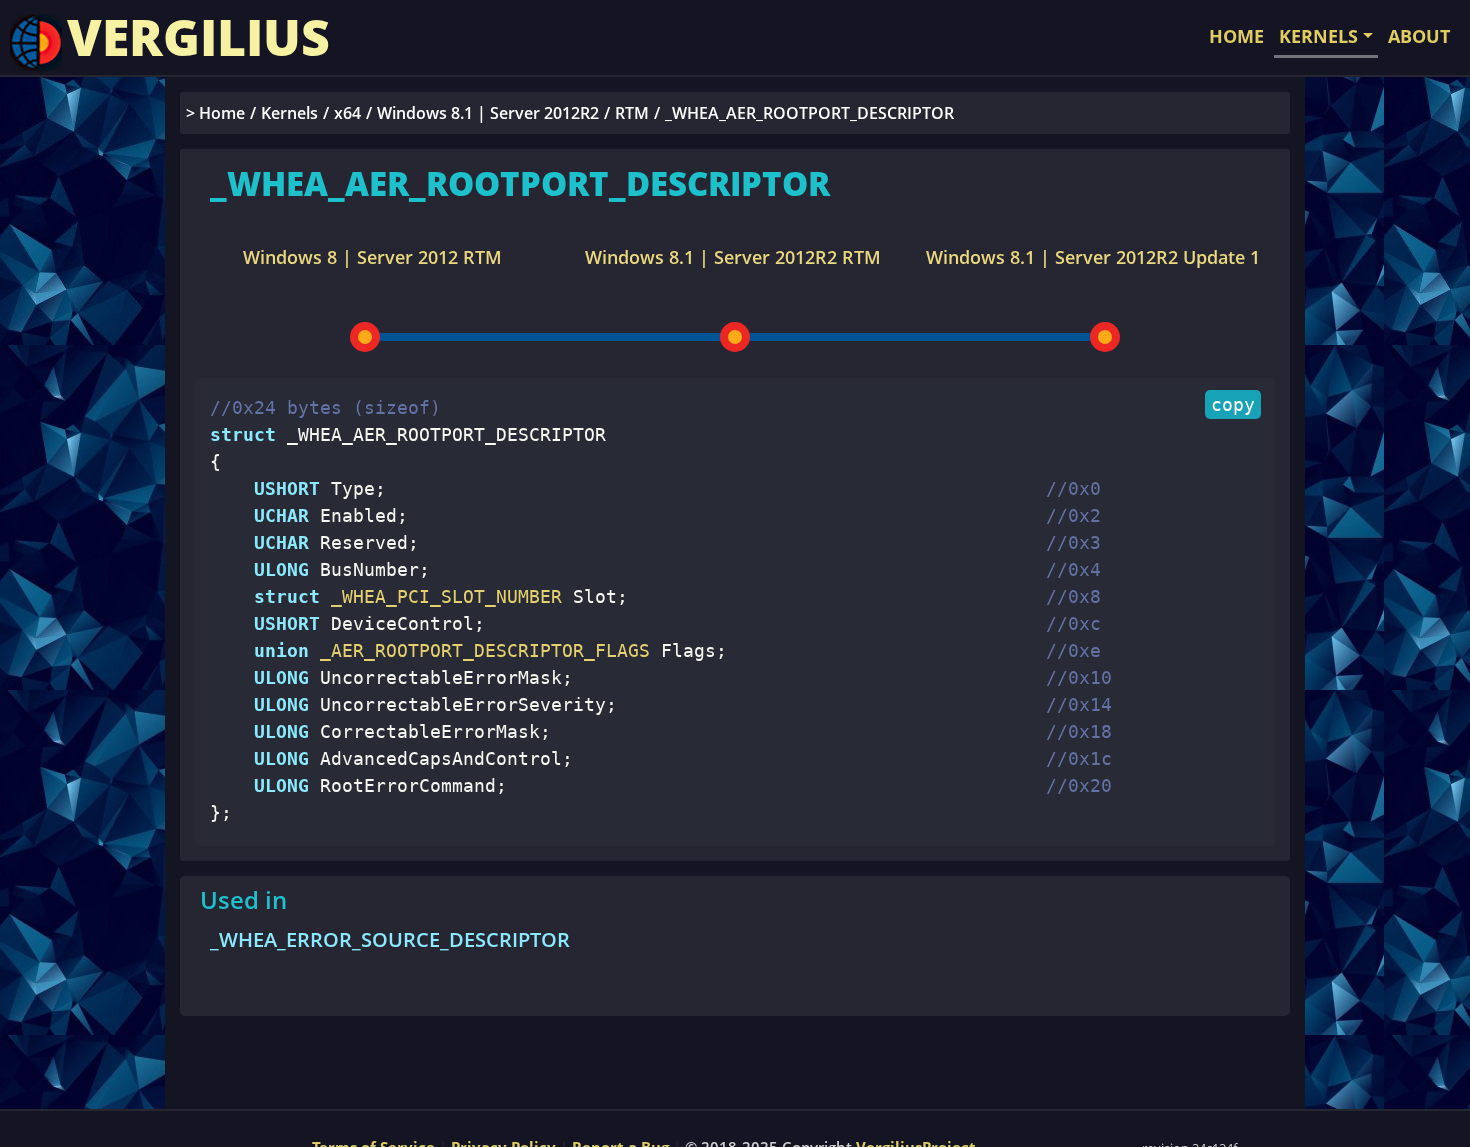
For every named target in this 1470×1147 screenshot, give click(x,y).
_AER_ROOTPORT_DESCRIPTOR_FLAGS (479, 650)
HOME (1236, 36)
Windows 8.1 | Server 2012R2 (488, 113)
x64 (347, 113)
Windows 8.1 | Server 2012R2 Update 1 (1093, 257)
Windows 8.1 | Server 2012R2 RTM (733, 257)
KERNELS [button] (1318, 36)
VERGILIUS (198, 37)
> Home (215, 113)
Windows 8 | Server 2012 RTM (372, 257)
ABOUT (1419, 36)
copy (1233, 404)
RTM (632, 113)
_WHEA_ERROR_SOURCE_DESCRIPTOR (390, 939)
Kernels (289, 113)
